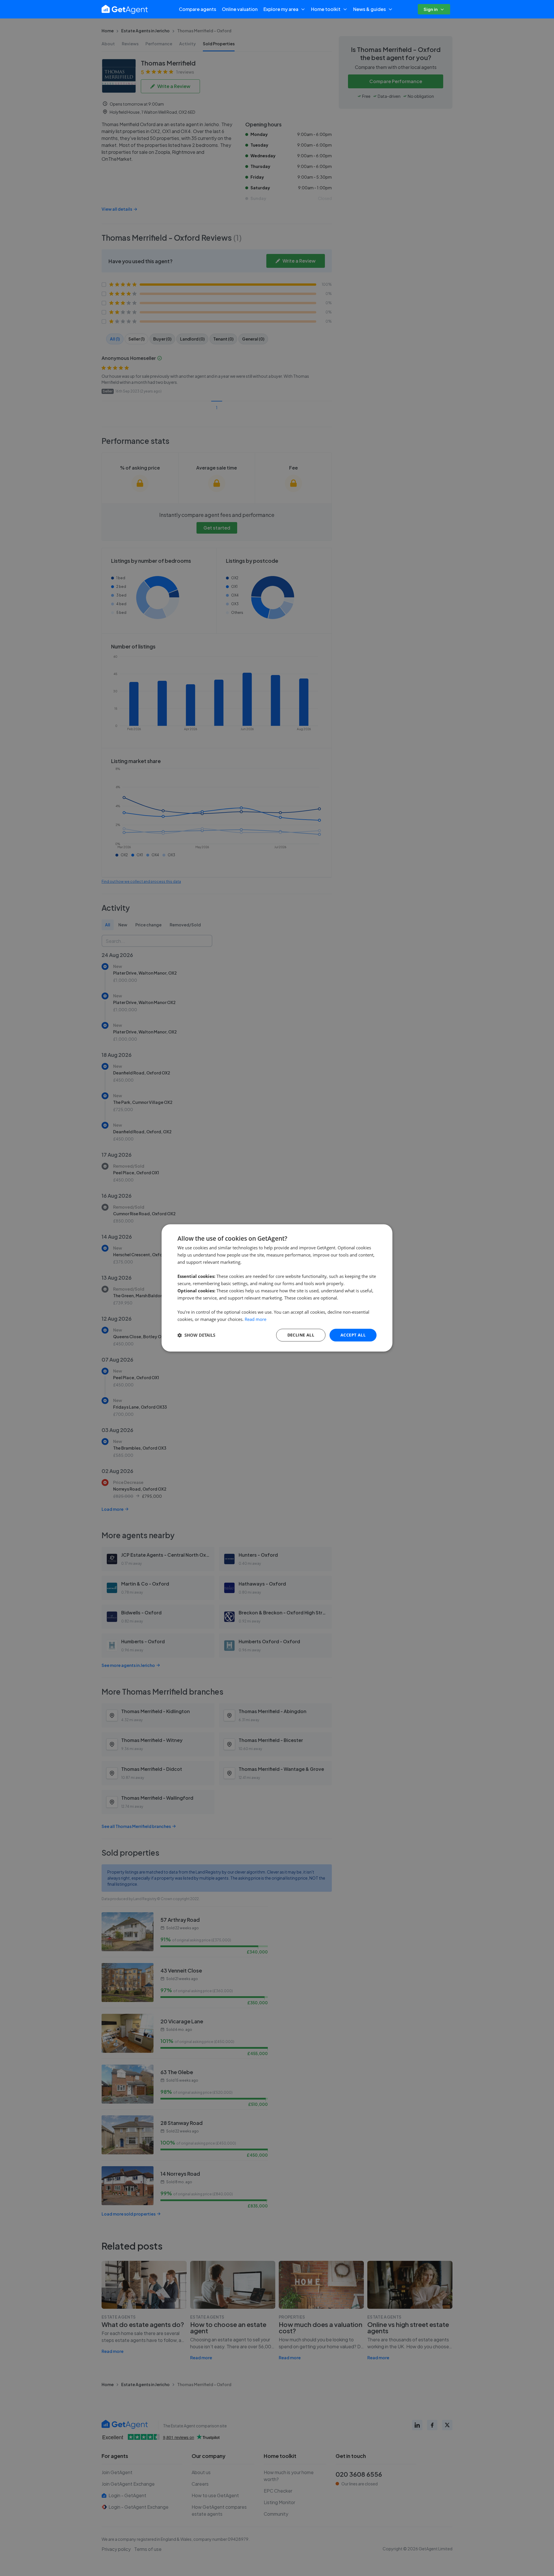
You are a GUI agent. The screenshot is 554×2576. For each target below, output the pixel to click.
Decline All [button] (301, 1335)
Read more (256, 1319)
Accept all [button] (353, 1335)
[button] (196, 1335)
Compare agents (198, 9)
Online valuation (240, 9)
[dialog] (277, 1288)
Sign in (431, 9)
